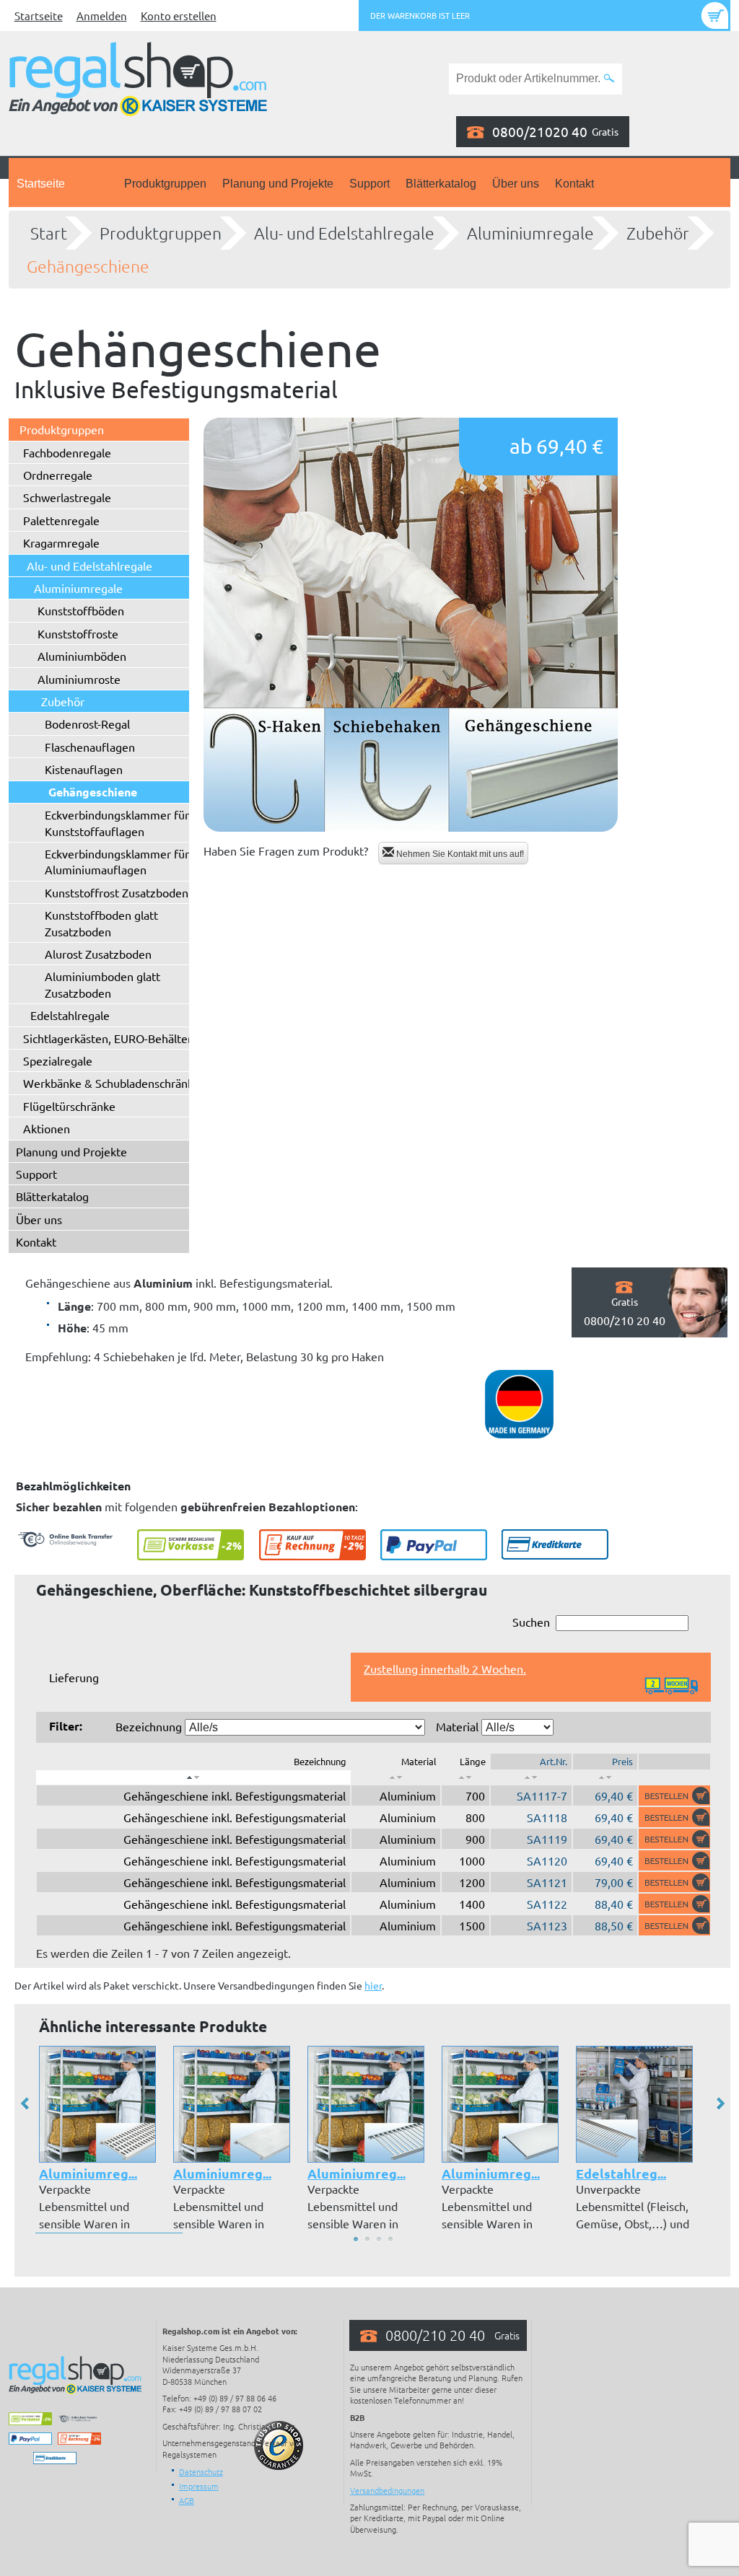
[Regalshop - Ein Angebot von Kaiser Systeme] (138, 77)
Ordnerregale (58, 475)
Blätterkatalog (441, 184)
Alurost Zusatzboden (98, 954)
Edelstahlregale (70, 1015)
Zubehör (658, 233)
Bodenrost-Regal (87, 724)
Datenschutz (201, 2471)
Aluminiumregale (530, 233)
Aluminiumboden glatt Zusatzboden (102, 984)
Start (49, 233)
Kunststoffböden (81, 610)
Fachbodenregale (67, 452)
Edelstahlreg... (621, 2173)
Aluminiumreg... (88, 2173)
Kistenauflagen (84, 769)
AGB (187, 2500)
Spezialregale (58, 1060)
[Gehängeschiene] (411, 625)
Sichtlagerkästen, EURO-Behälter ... (113, 1038)
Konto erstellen (179, 16)
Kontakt (574, 184)
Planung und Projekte (278, 184)
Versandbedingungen (387, 2490)
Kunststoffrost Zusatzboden (117, 892)
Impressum (199, 2486)
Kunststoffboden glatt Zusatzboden (101, 923)
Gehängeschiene (88, 266)
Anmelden (102, 16)
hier (373, 1985)
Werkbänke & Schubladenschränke (111, 1083)
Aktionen (47, 1128)
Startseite (39, 16)
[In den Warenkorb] (674, 1795)
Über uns (516, 184)
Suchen (531, 1622)
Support (369, 184)
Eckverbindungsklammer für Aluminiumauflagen (117, 861)
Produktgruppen (165, 184)
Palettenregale (61, 520)
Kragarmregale (61, 542)
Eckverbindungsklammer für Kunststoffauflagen (117, 822)
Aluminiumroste (79, 679)
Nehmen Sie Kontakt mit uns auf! (459, 854)
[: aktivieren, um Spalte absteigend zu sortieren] (193, 1777)
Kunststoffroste (78, 633)
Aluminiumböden (82, 656)
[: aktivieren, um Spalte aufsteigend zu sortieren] (396, 1777)
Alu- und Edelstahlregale (344, 233)
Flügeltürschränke (69, 1106)
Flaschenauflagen (90, 747)
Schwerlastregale (67, 497)
